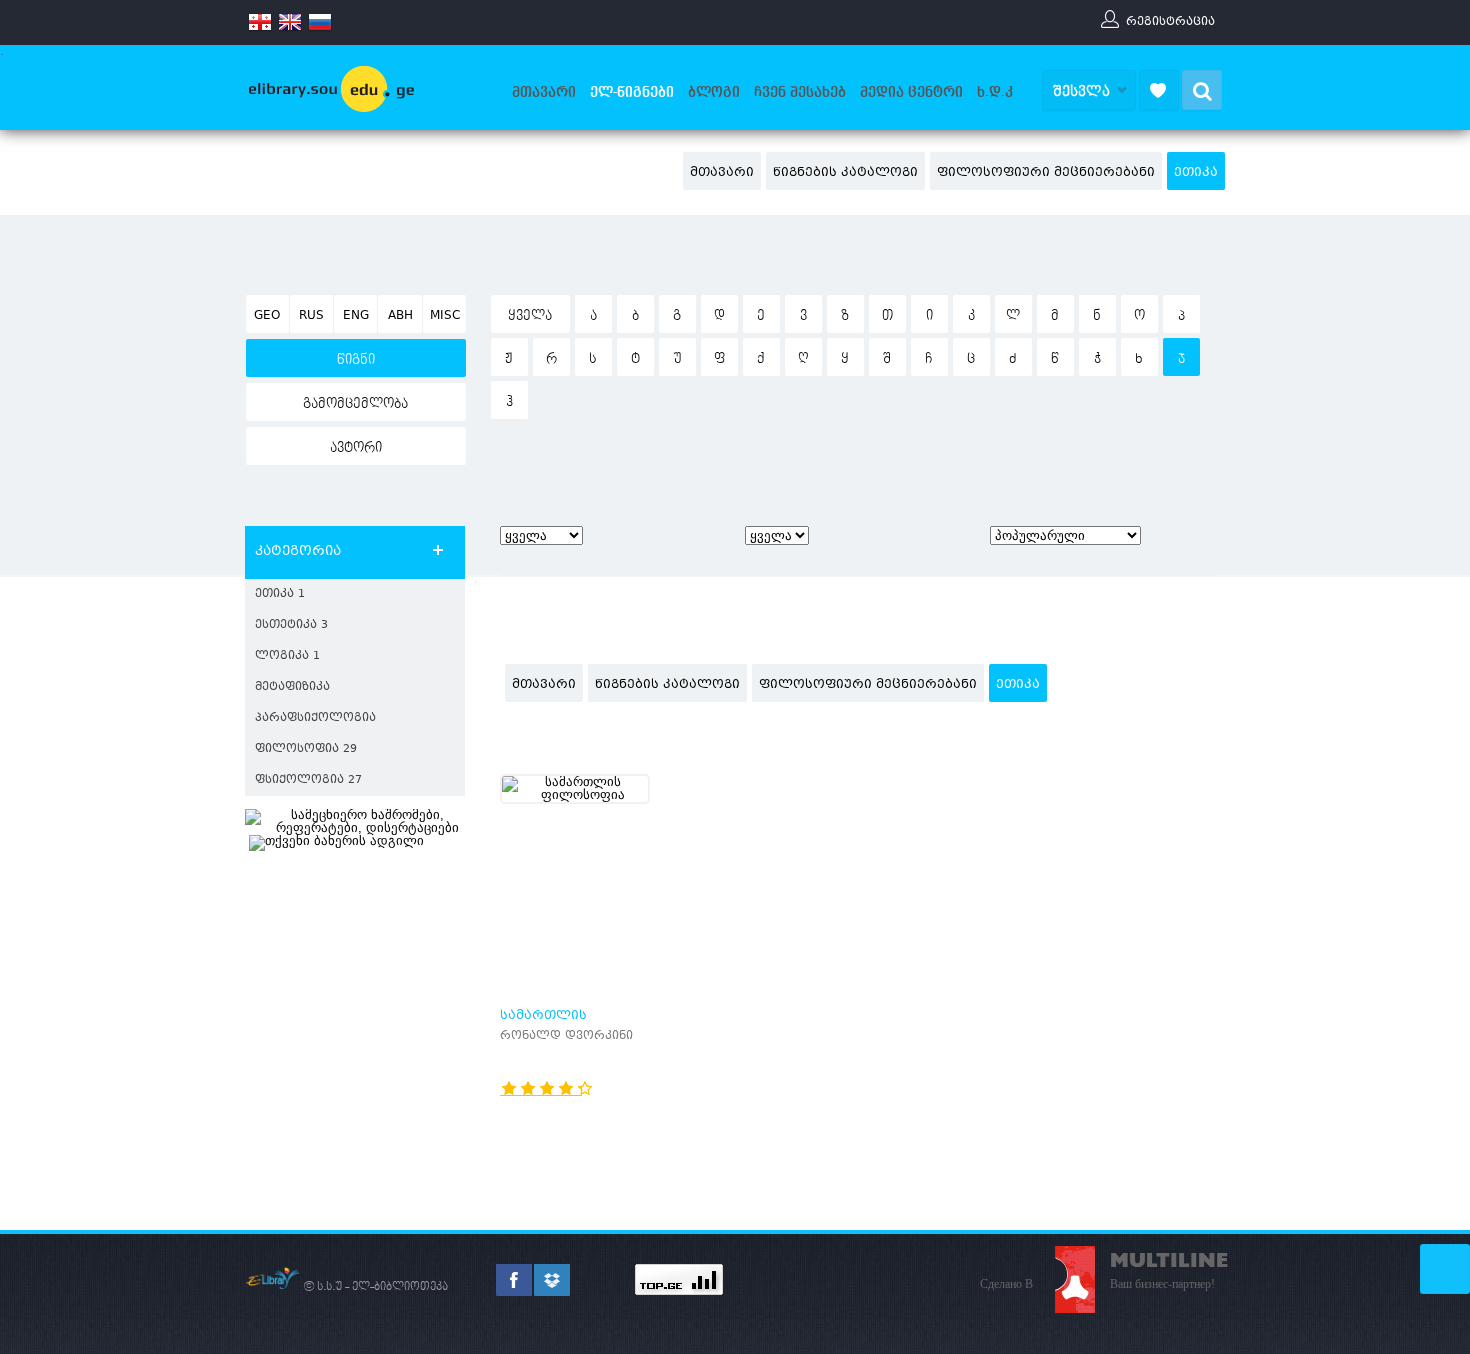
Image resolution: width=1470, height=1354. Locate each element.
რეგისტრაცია (1170, 21)
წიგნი (356, 360)
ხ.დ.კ (995, 92)
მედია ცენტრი (911, 92)
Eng (356, 316)
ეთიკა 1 (280, 594)
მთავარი (544, 92)
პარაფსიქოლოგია (315, 718)
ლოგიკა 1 (287, 656)
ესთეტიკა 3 (291, 625)
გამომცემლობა (355, 404)
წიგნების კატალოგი (845, 173)
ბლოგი (714, 92)
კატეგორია (298, 552)
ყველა (530, 316)
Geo (267, 316)
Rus (311, 316)
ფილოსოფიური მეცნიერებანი (1046, 173)
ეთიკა (1196, 173)
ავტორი (356, 448)
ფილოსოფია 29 (306, 749)
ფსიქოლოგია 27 (308, 780)
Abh (400, 316)
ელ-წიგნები (632, 92)
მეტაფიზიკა (292, 687)
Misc (445, 316)
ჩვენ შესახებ (800, 92)
